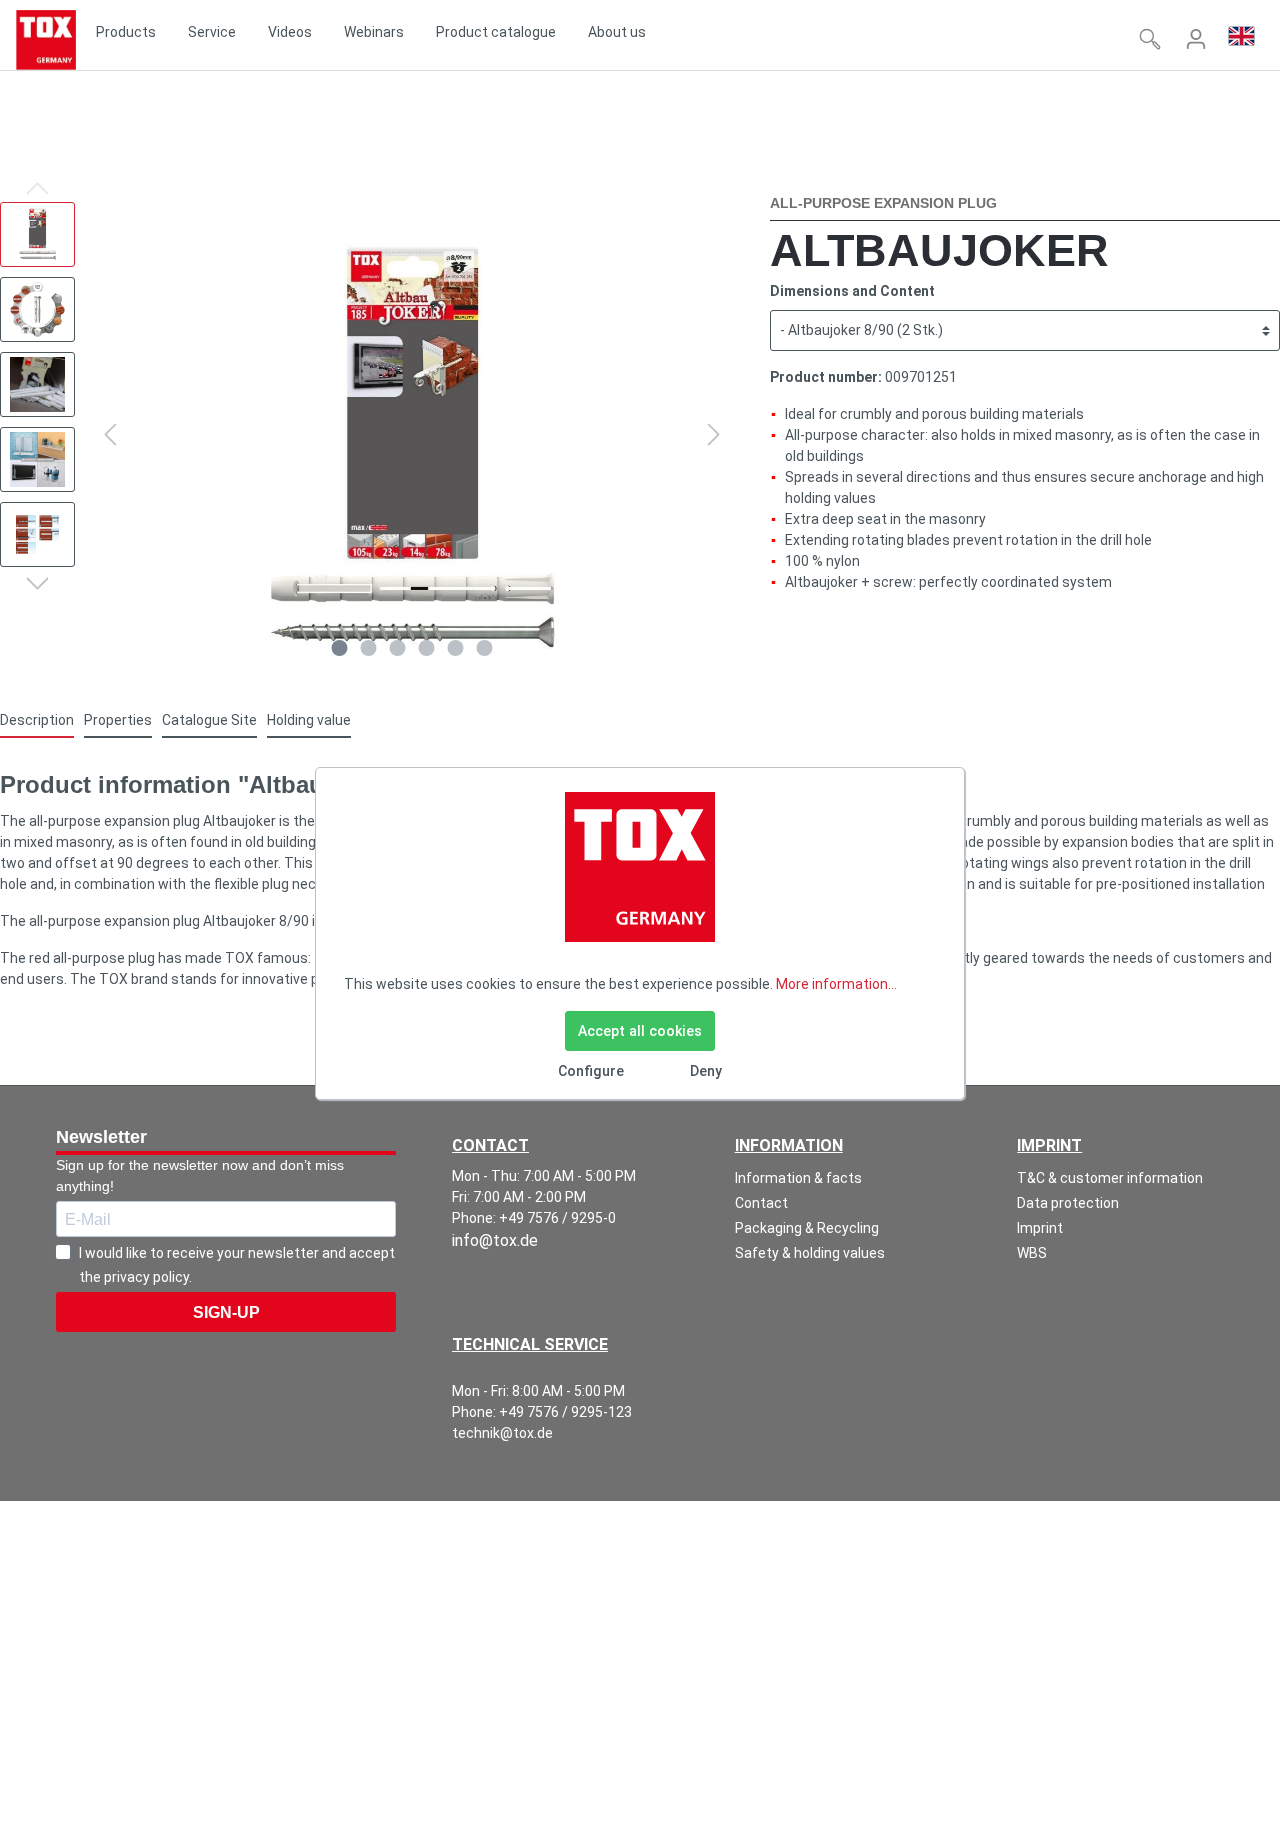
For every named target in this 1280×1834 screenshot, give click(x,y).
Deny (706, 1071)
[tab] (37, 720)
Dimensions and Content (852, 291)
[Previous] (110, 434)
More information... (836, 984)
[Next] (714, 434)
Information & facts (798, 1178)
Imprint (1049, 1145)
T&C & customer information (1110, 1178)
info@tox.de (495, 1240)
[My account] (1196, 39)
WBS (1032, 1253)
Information (789, 1145)
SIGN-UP (226, 1312)
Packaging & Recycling (807, 1228)
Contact (761, 1203)
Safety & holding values (810, 1253)
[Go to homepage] (46, 40)
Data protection (1068, 1203)
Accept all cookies (640, 1031)
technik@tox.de (502, 1433)
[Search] (1150, 39)
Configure (591, 1071)
